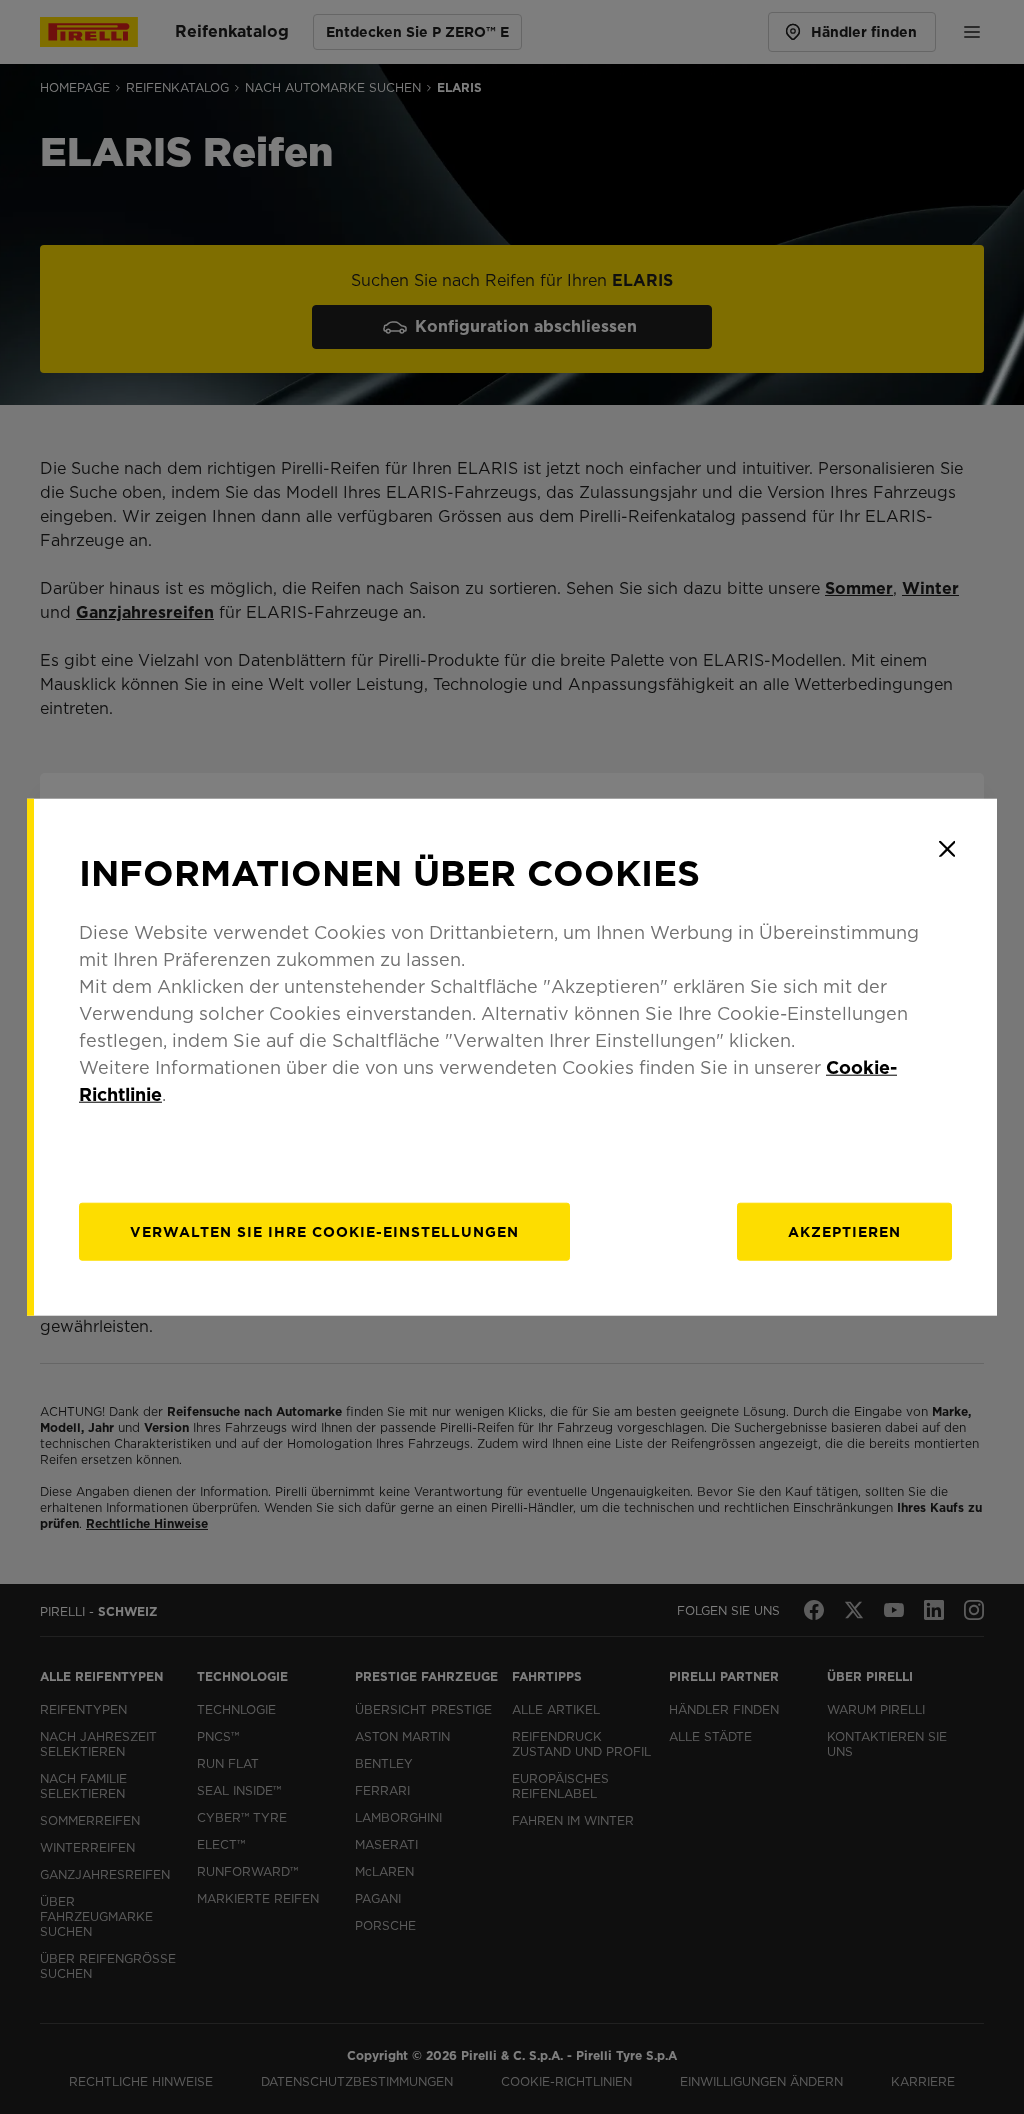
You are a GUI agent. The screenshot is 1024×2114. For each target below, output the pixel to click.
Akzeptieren (844, 1231)
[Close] (947, 849)
